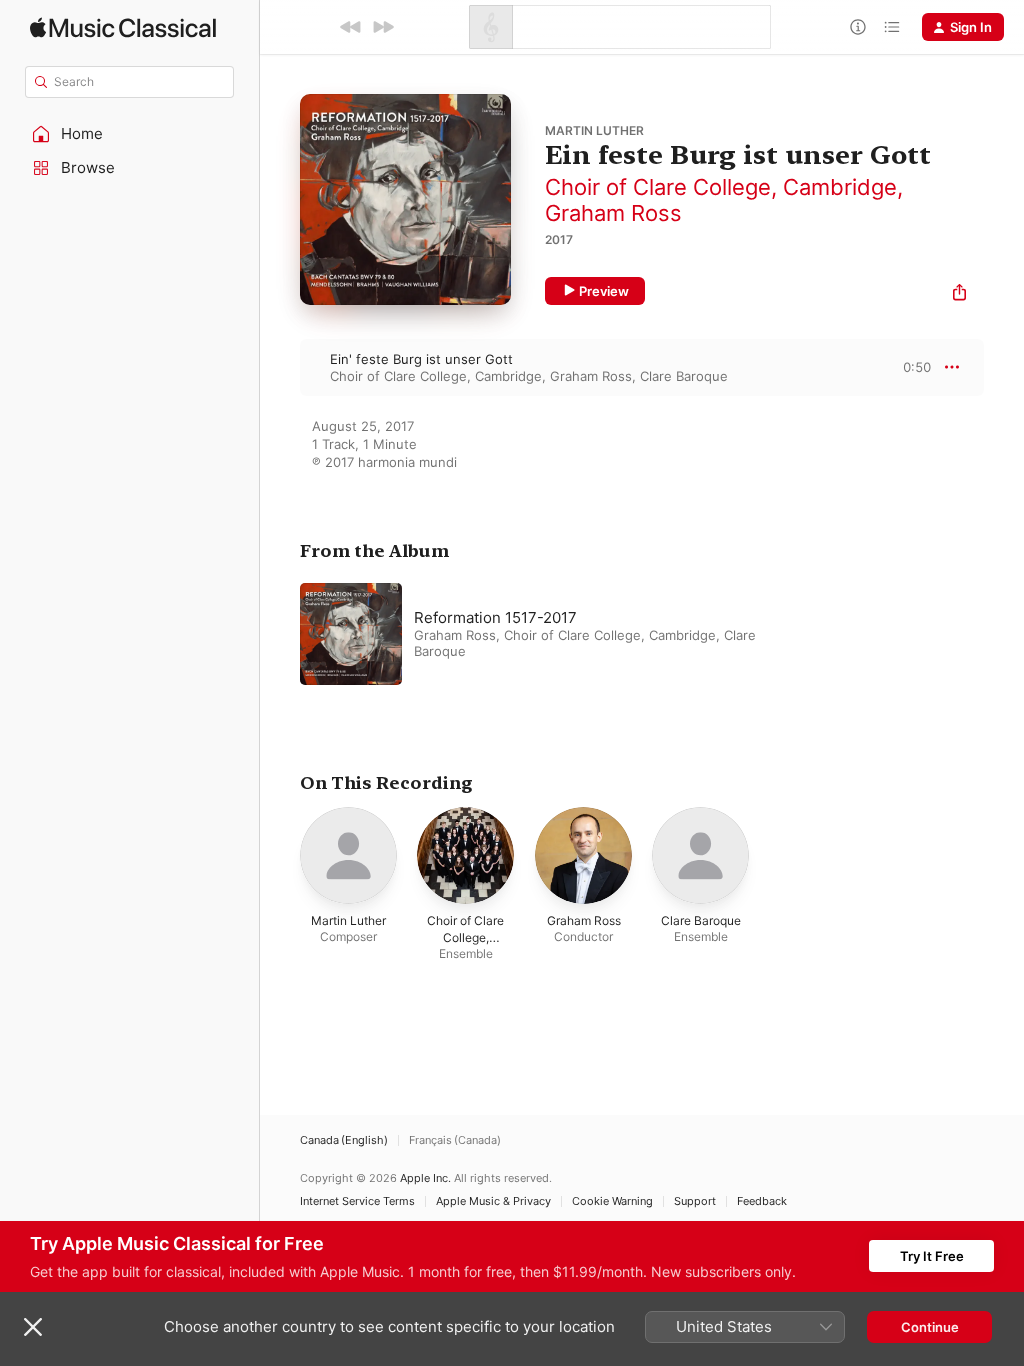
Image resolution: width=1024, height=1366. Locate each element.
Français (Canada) (455, 1140)
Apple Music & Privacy (493, 1201)
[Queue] (892, 27)
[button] (130, 134)
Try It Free (932, 1256)
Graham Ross (613, 213)
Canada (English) (344, 1140)
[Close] (33, 1327)
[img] (123, 27)
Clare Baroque (684, 376)
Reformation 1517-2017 (495, 617)
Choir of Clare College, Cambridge (721, 187)
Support (695, 1201)
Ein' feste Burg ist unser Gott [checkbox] (421, 359)
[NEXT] (383, 27)
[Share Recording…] (959, 294)
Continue (930, 1327)
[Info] (858, 27)
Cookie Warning (612, 1201)
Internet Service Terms (357, 1201)
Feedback (762, 1201)
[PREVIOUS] (351, 27)
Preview (604, 291)
